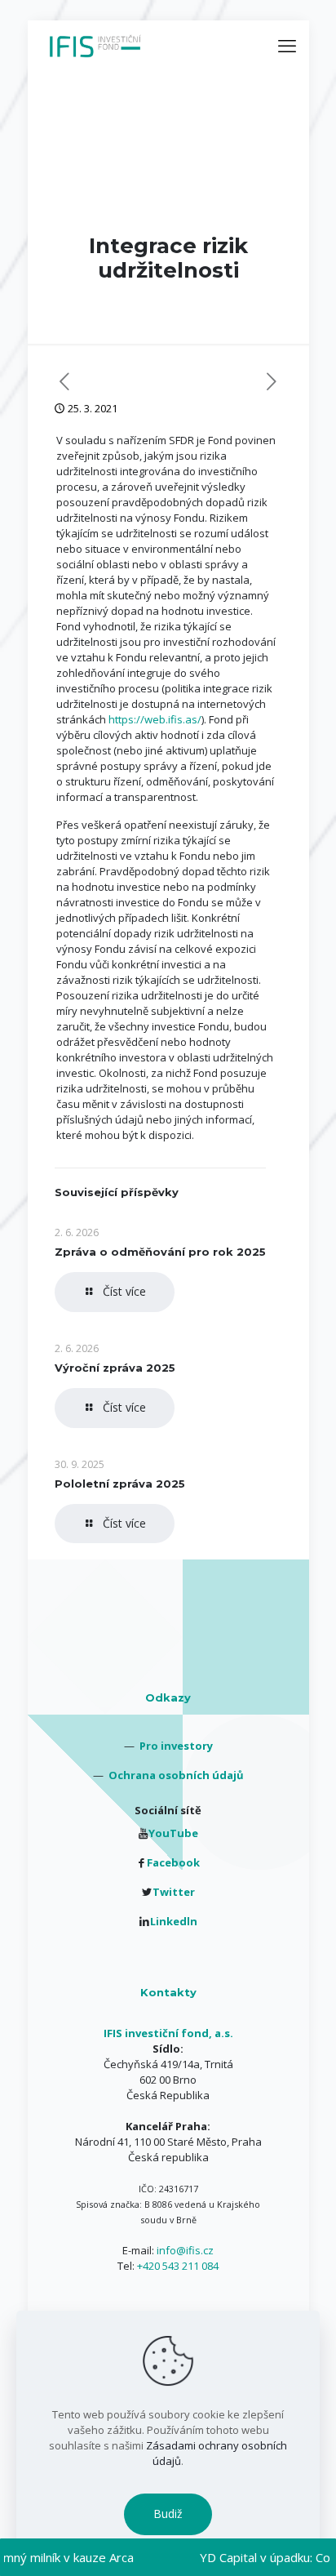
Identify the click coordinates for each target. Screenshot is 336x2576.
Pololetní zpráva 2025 (120, 1484)
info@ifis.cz (185, 2250)
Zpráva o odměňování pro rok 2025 (160, 1252)
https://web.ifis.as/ (155, 719)
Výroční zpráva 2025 (115, 1368)
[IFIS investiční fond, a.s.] (95, 45)
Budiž (168, 2514)
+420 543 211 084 (178, 2266)
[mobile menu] (287, 45)
